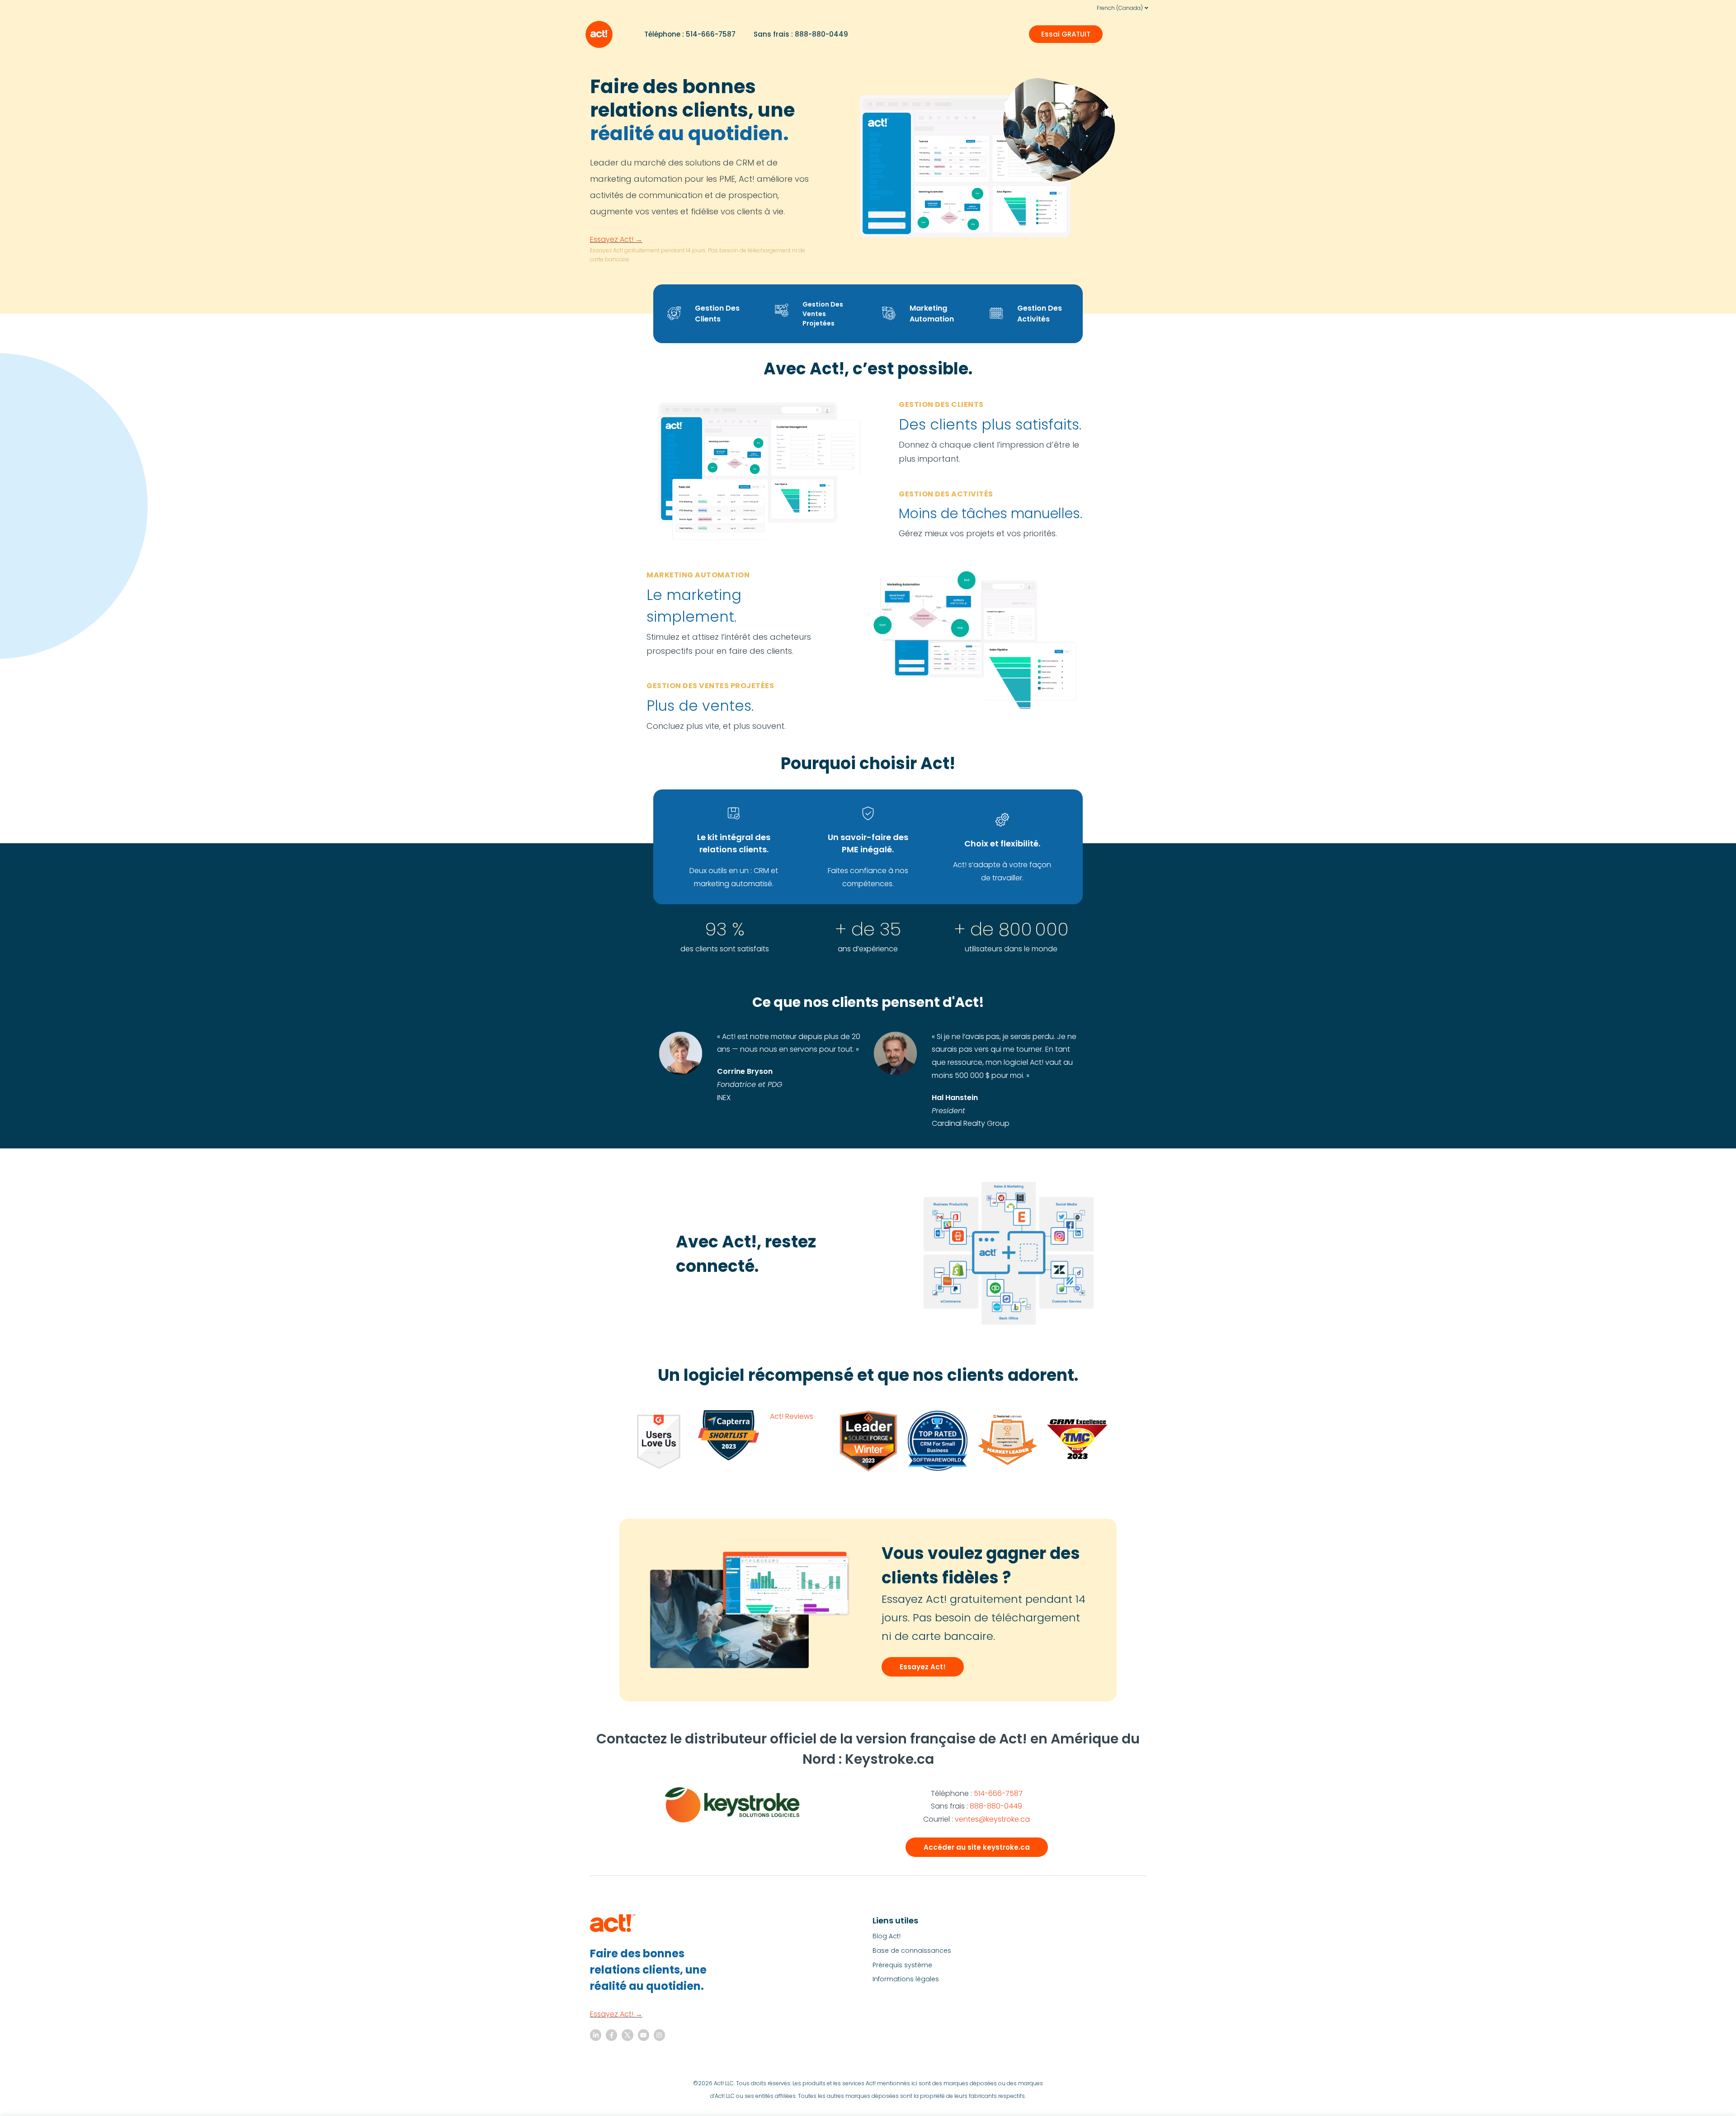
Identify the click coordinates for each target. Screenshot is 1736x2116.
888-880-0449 (996, 1806)
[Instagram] (659, 2035)
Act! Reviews (792, 1416)
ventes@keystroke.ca (992, 1819)
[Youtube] (644, 2035)
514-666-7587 (998, 1793)
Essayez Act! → (616, 239)
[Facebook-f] (611, 2035)
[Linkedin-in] (596, 2035)
